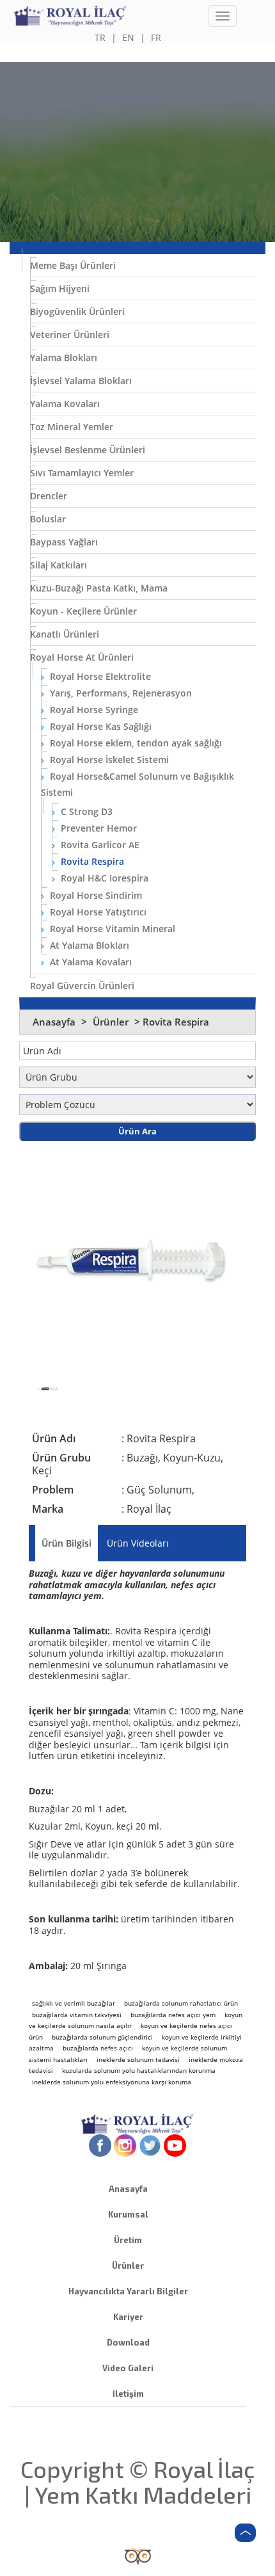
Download (128, 2342)
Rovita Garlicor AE (99, 845)
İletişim (128, 2394)
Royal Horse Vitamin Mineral (111, 929)
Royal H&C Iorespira (103, 878)
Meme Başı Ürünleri (73, 265)
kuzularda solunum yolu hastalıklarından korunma (139, 2070)
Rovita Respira (91, 861)
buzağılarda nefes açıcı (98, 2048)
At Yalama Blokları (88, 945)
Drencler (49, 496)
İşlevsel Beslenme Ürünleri (88, 450)
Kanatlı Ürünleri (65, 634)
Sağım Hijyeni (60, 288)
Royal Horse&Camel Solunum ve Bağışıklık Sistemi (137, 784)
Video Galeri (128, 2368)
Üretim (128, 2240)
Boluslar (48, 519)
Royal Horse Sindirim (95, 895)
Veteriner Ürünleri (70, 334)
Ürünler (112, 1022)
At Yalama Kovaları (90, 962)
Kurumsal (128, 2214)
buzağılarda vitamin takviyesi (77, 2015)
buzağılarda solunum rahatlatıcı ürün (181, 2003)
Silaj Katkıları (59, 565)
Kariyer (128, 2317)
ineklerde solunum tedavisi (138, 2059)
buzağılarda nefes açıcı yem (173, 2015)
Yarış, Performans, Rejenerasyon (120, 693)
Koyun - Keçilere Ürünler (83, 611)
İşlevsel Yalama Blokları (81, 381)
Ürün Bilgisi (67, 1543)
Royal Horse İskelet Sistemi (108, 760)
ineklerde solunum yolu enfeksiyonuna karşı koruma (112, 2082)
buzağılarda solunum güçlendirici (102, 2037)
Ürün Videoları (138, 1543)
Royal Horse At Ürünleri (82, 657)
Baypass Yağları (64, 542)
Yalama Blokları (64, 358)
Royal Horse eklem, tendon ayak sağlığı (135, 743)
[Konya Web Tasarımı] (138, 2555)
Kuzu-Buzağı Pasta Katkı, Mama (99, 588)
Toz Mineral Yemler (72, 427)
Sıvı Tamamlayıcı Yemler (82, 473)
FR (156, 37)
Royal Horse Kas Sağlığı (99, 726)
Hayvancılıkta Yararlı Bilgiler (128, 2291)
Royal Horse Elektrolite (99, 676)
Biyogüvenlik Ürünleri (77, 311)
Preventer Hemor (98, 828)
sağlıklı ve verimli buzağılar (74, 2003)
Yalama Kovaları (65, 404)
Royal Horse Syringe (93, 710)
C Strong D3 (85, 811)
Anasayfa (54, 1022)
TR (100, 37)
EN (128, 37)
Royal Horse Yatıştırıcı (97, 912)
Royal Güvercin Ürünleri (82, 986)
